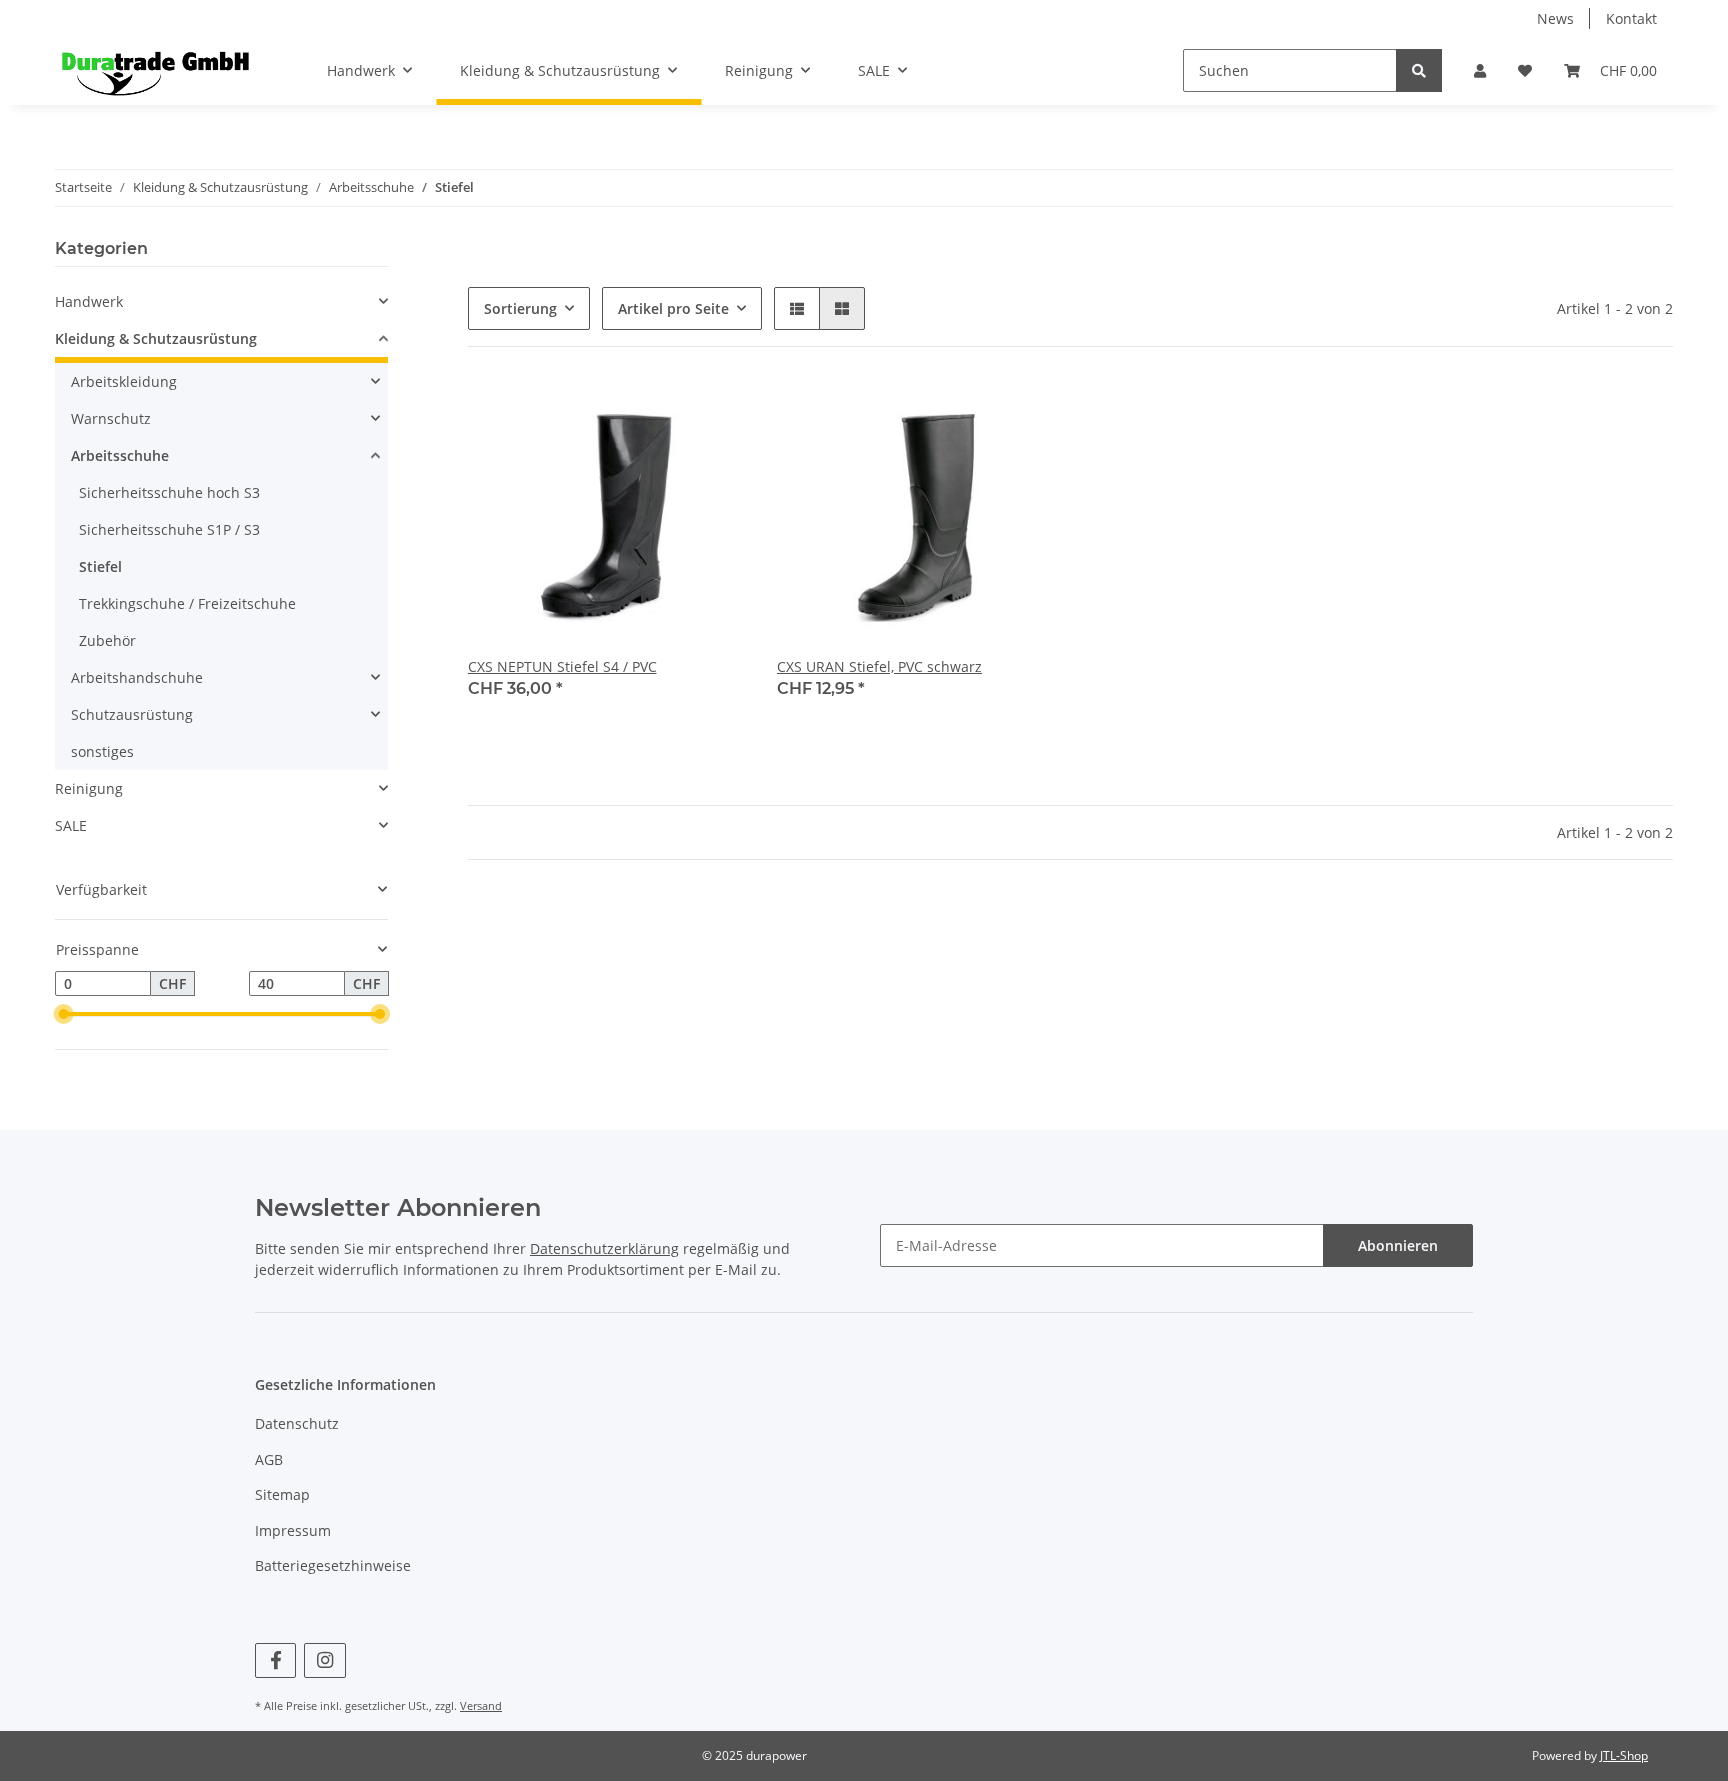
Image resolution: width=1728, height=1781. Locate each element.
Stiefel (100, 566)
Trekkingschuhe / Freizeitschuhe (187, 603)
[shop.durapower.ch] (155, 71)
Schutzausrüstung (132, 714)
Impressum (293, 1530)
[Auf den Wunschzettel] (711, 413)
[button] (1480, 70)
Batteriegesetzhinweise (333, 1565)
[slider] (63, 1015)
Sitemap (282, 1494)
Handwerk (89, 301)
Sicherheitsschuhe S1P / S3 (169, 529)
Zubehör (107, 640)
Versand (481, 1705)
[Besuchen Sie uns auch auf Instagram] (324, 1660)
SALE (71, 825)
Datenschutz (297, 1423)
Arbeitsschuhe (120, 455)
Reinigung (89, 788)
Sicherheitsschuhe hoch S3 (169, 492)
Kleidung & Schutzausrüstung (156, 338)
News (1555, 18)
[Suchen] (1419, 70)
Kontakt (1631, 18)
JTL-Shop (1624, 1755)
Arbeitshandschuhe (137, 677)
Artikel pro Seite (673, 308)
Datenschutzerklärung (604, 1248)
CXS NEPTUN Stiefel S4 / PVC (562, 666)
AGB (269, 1459)
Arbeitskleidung (124, 381)
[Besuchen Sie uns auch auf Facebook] (275, 1660)
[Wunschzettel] (1525, 70)
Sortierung (520, 308)
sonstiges (102, 751)
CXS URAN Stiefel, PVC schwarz (879, 666)
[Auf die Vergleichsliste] (659, 413)
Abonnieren (1398, 1245)
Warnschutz (111, 418)
